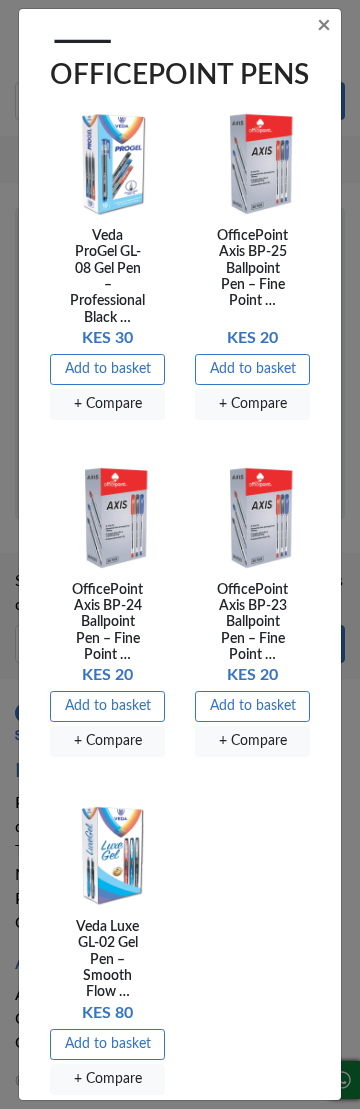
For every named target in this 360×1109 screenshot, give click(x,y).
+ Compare (108, 404)
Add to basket (108, 369)
